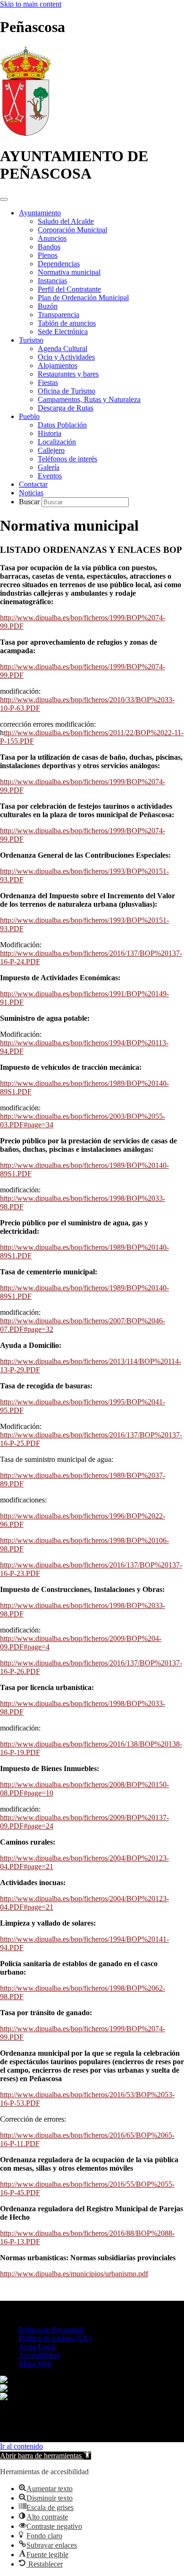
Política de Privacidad (51, 2330)
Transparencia (59, 315)
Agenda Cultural (63, 349)
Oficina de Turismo (67, 391)
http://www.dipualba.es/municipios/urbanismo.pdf (74, 2274)
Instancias (52, 281)
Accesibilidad (39, 2355)
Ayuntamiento (40, 213)
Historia (50, 433)
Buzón (48, 306)
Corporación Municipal (72, 230)
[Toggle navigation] (4, 199)
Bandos (49, 247)
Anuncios (52, 238)
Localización (57, 442)
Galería (49, 467)
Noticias (31, 493)
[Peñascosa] (26, 133)
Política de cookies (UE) (55, 2338)
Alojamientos (58, 365)
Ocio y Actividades (66, 357)
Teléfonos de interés (67, 459)
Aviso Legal (37, 2347)
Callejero (51, 450)
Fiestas (48, 382)
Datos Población (62, 425)
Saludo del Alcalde (66, 221)
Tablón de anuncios (67, 323)
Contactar (33, 484)
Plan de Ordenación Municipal (83, 298)
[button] (46, 2456)
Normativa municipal (69, 272)
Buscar (30, 502)
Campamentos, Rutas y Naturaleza (89, 399)
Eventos (50, 476)
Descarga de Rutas (66, 408)
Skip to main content (31, 4)
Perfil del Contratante (69, 289)
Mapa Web (35, 2364)
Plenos (48, 255)
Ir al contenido (21, 2446)
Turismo (31, 340)
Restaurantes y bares (68, 374)
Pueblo (29, 416)
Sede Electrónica (63, 332)
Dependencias (59, 264)
